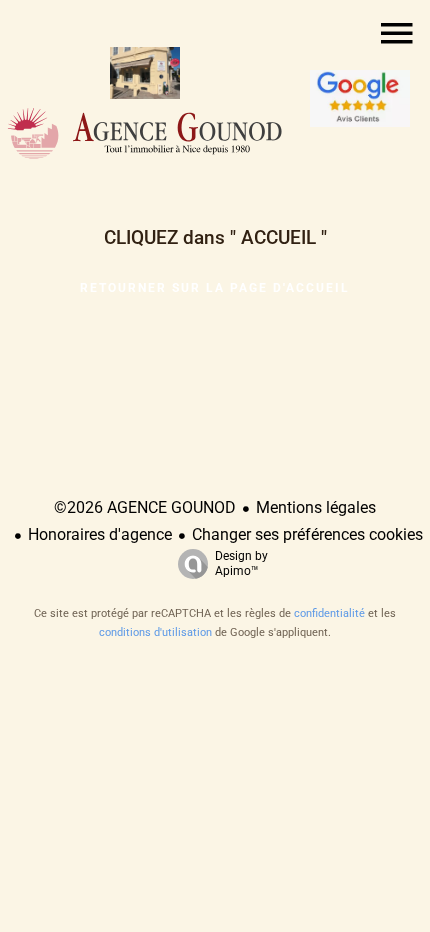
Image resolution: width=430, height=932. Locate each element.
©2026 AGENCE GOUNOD (145, 507)
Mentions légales (316, 507)
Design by (241, 563)
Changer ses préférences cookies (307, 534)
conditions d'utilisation (155, 632)
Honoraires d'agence (100, 534)
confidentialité (329, 613)
